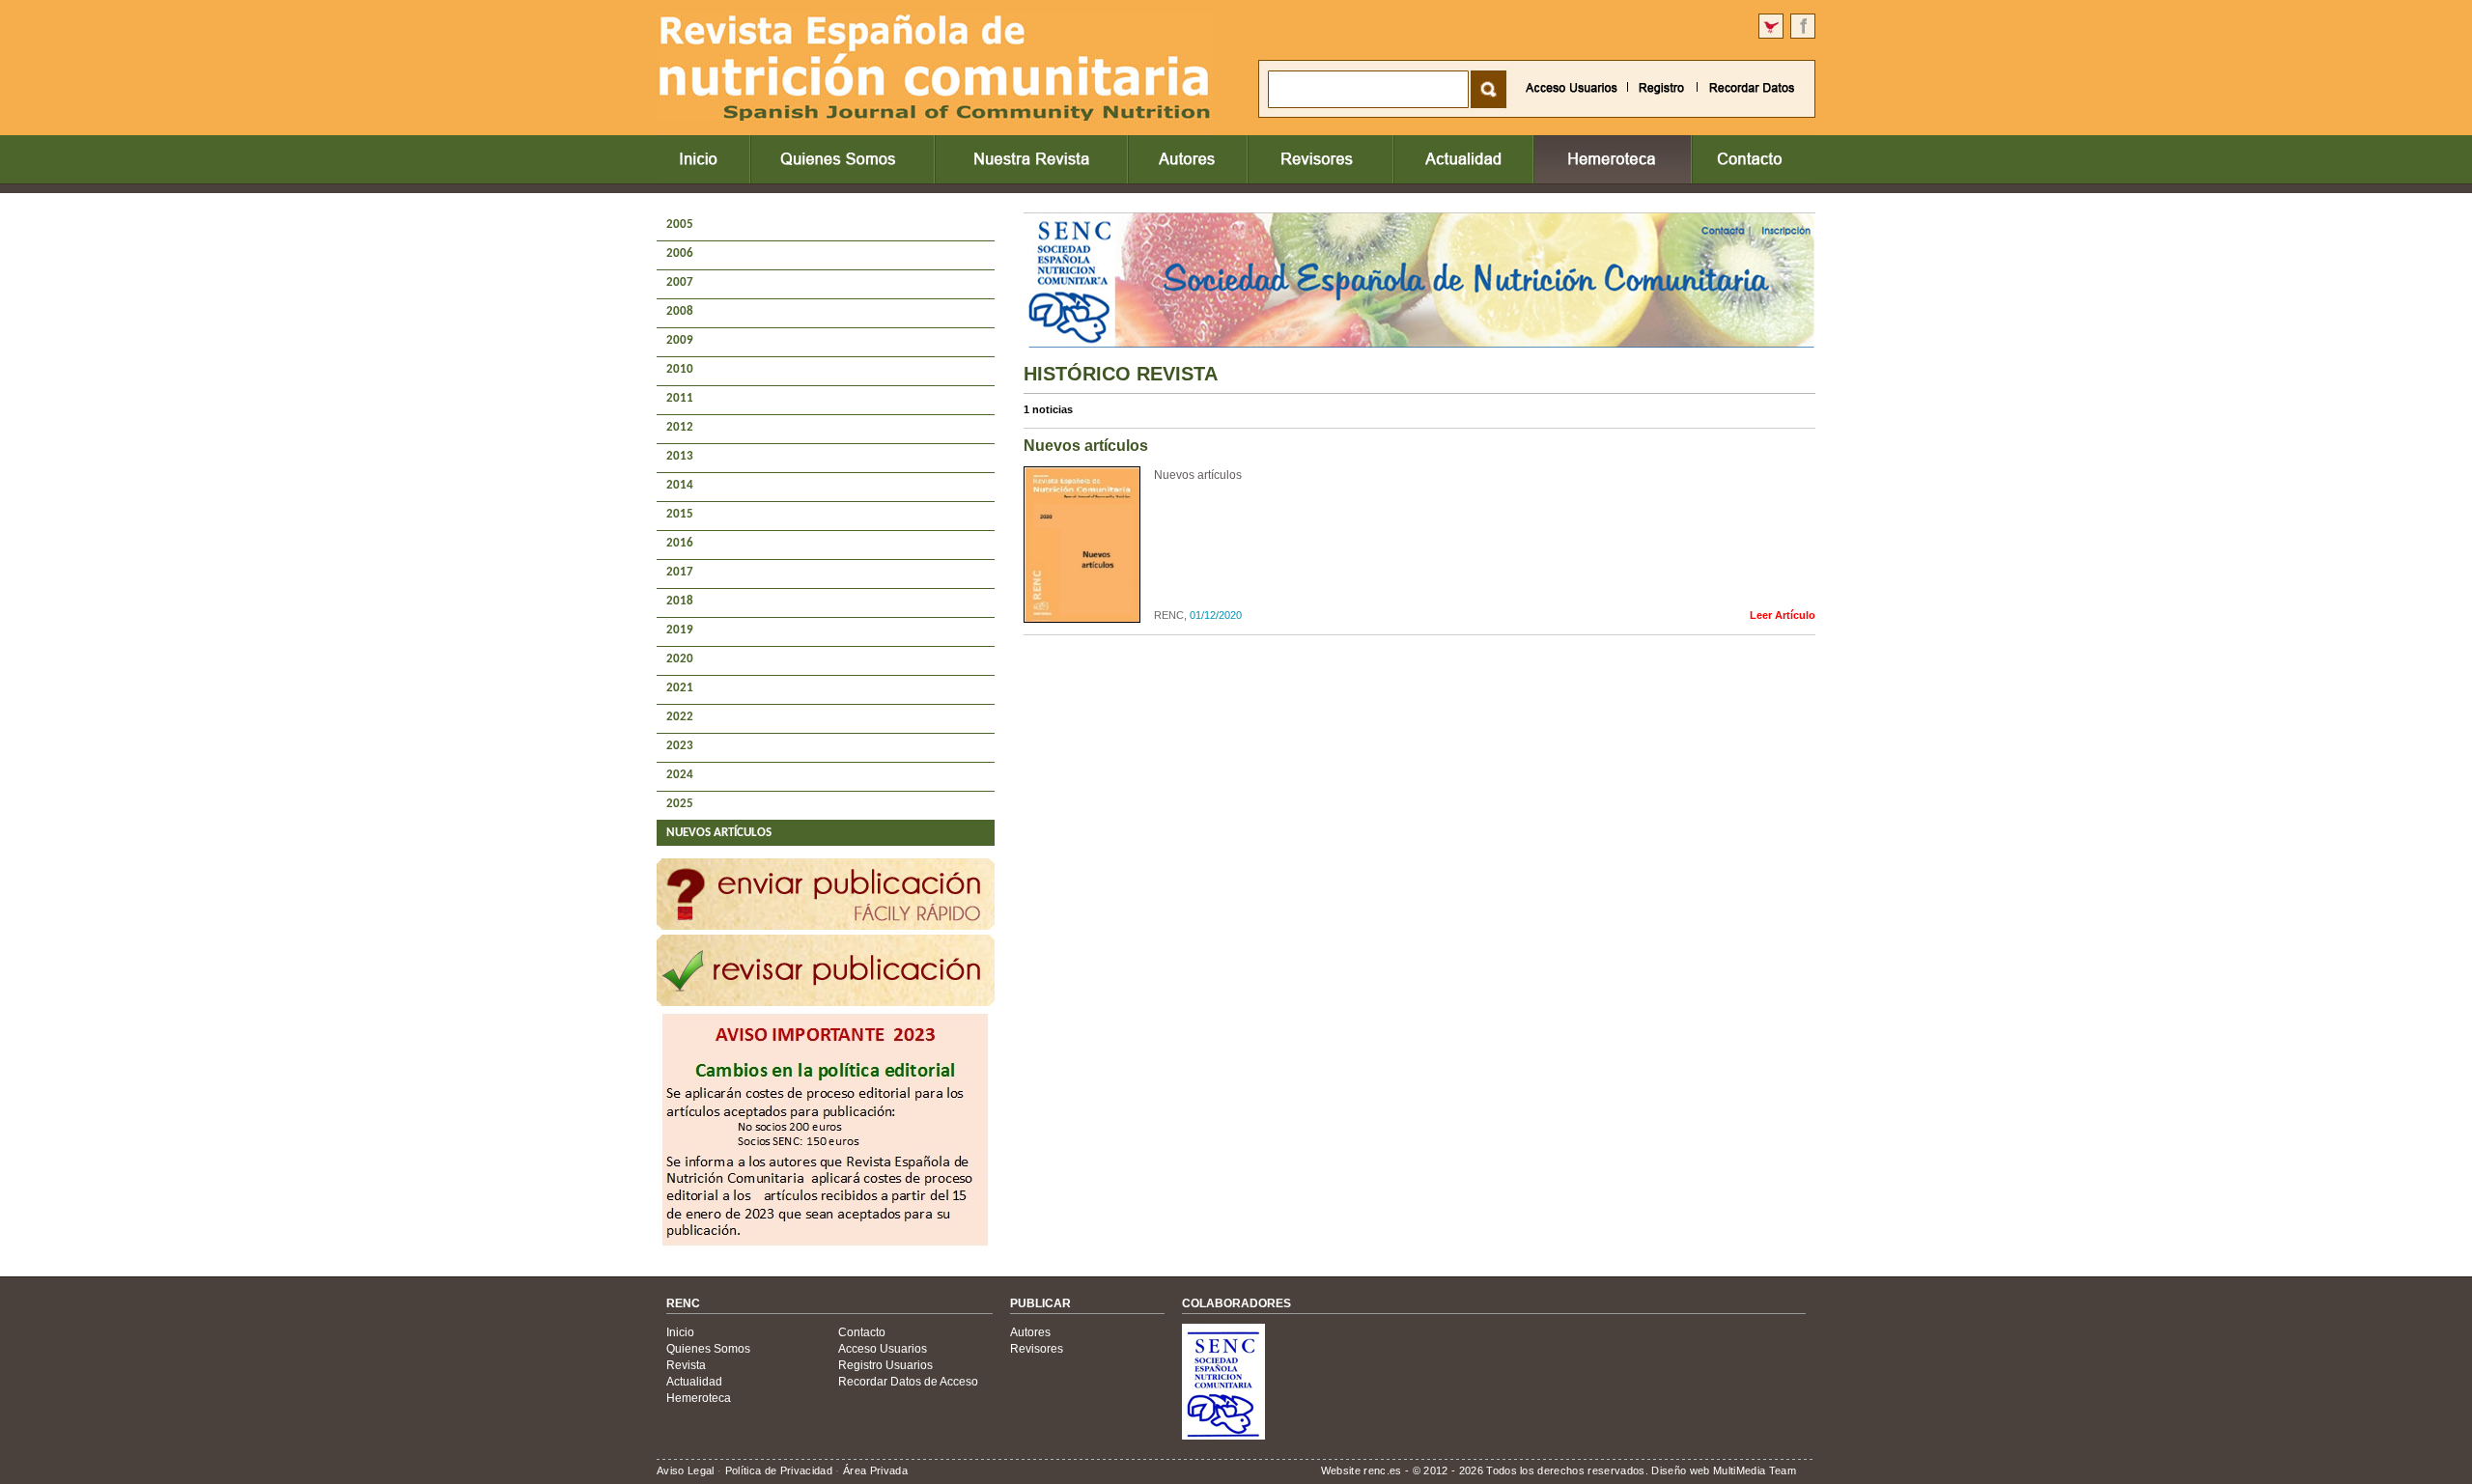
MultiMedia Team (1755, 1470)
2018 (680, 601)
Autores (1030, 1332)
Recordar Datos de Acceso (908, 1382)
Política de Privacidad (779, 1470)
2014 (680, 485)
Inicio (680, 1332)
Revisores (1037, 1349)
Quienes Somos (708, 1349)
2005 (680, 224)
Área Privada (875, 1470)
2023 (680, 746)
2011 (680, 398)
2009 (680, 340)
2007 (680, 282)
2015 (680, 514)
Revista (686, 1365)
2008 (680, 311)
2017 (680, 572)
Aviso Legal (686, 1470)
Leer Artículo (1783, 615)
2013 (680, 456)
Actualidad (694, 1382)
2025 (680, 804)
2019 (680, 630)
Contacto (862, 1332)
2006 (680, 253)
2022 (680, 717)
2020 (680, 659)
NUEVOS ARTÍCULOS (719, 833)
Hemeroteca (699, 1398)
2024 (680, 775)
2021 (680, 688)
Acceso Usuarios (883, 1349)
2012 (680, 427)
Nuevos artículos (1198, 475)
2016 (680, 543)
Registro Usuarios (885, 1365)
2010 (680, 369)
